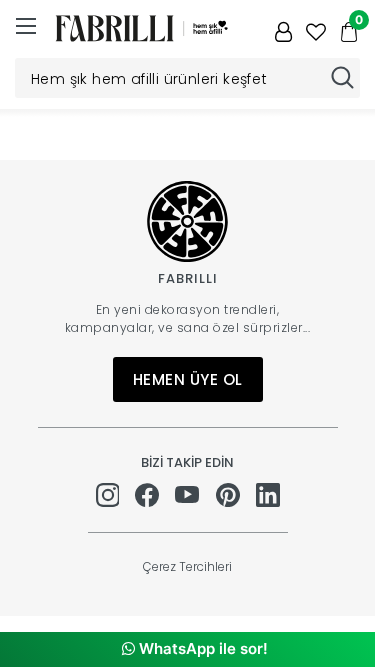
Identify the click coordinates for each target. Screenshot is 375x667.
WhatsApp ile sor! (201, 648)
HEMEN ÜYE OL (188, 379)
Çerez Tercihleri (187, 566)
